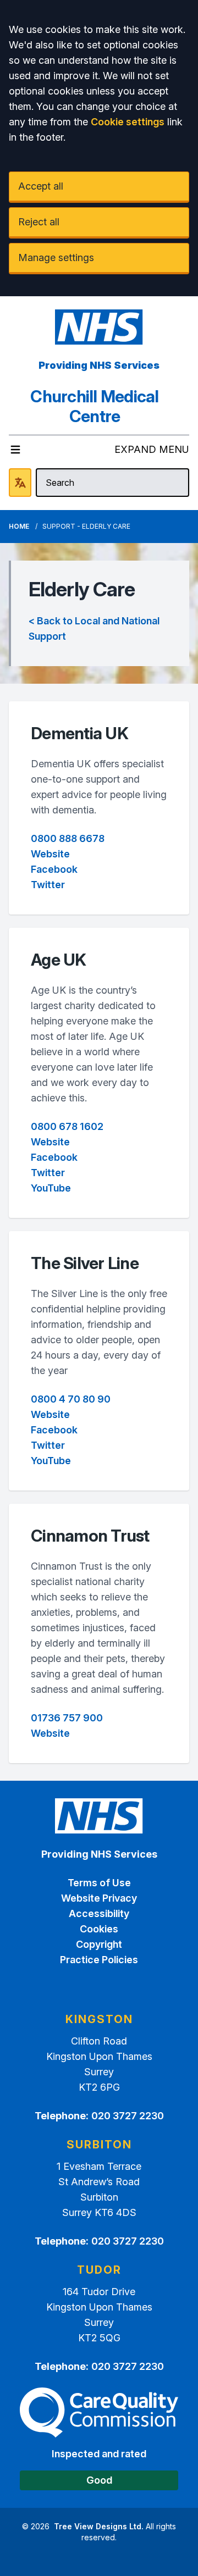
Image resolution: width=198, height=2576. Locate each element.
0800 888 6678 (68, 838)
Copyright (99, 1944)
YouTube (51, 1188)
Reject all (39, 222)
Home (19, 526)
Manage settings (56, 257)
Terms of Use (99, 1883)
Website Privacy (99, 1898)
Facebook (54, 869)
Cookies (99, 1929)
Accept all (41, 186)
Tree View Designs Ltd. (99, 2526)
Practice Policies (99, 1960)
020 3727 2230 (128, 2116)
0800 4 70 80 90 (71, 1399)
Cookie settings (128, 122)
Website (50, 854)
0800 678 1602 (67, 1126)
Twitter (48, 885)
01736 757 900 (67, 1718)
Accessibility (99, 1913)
